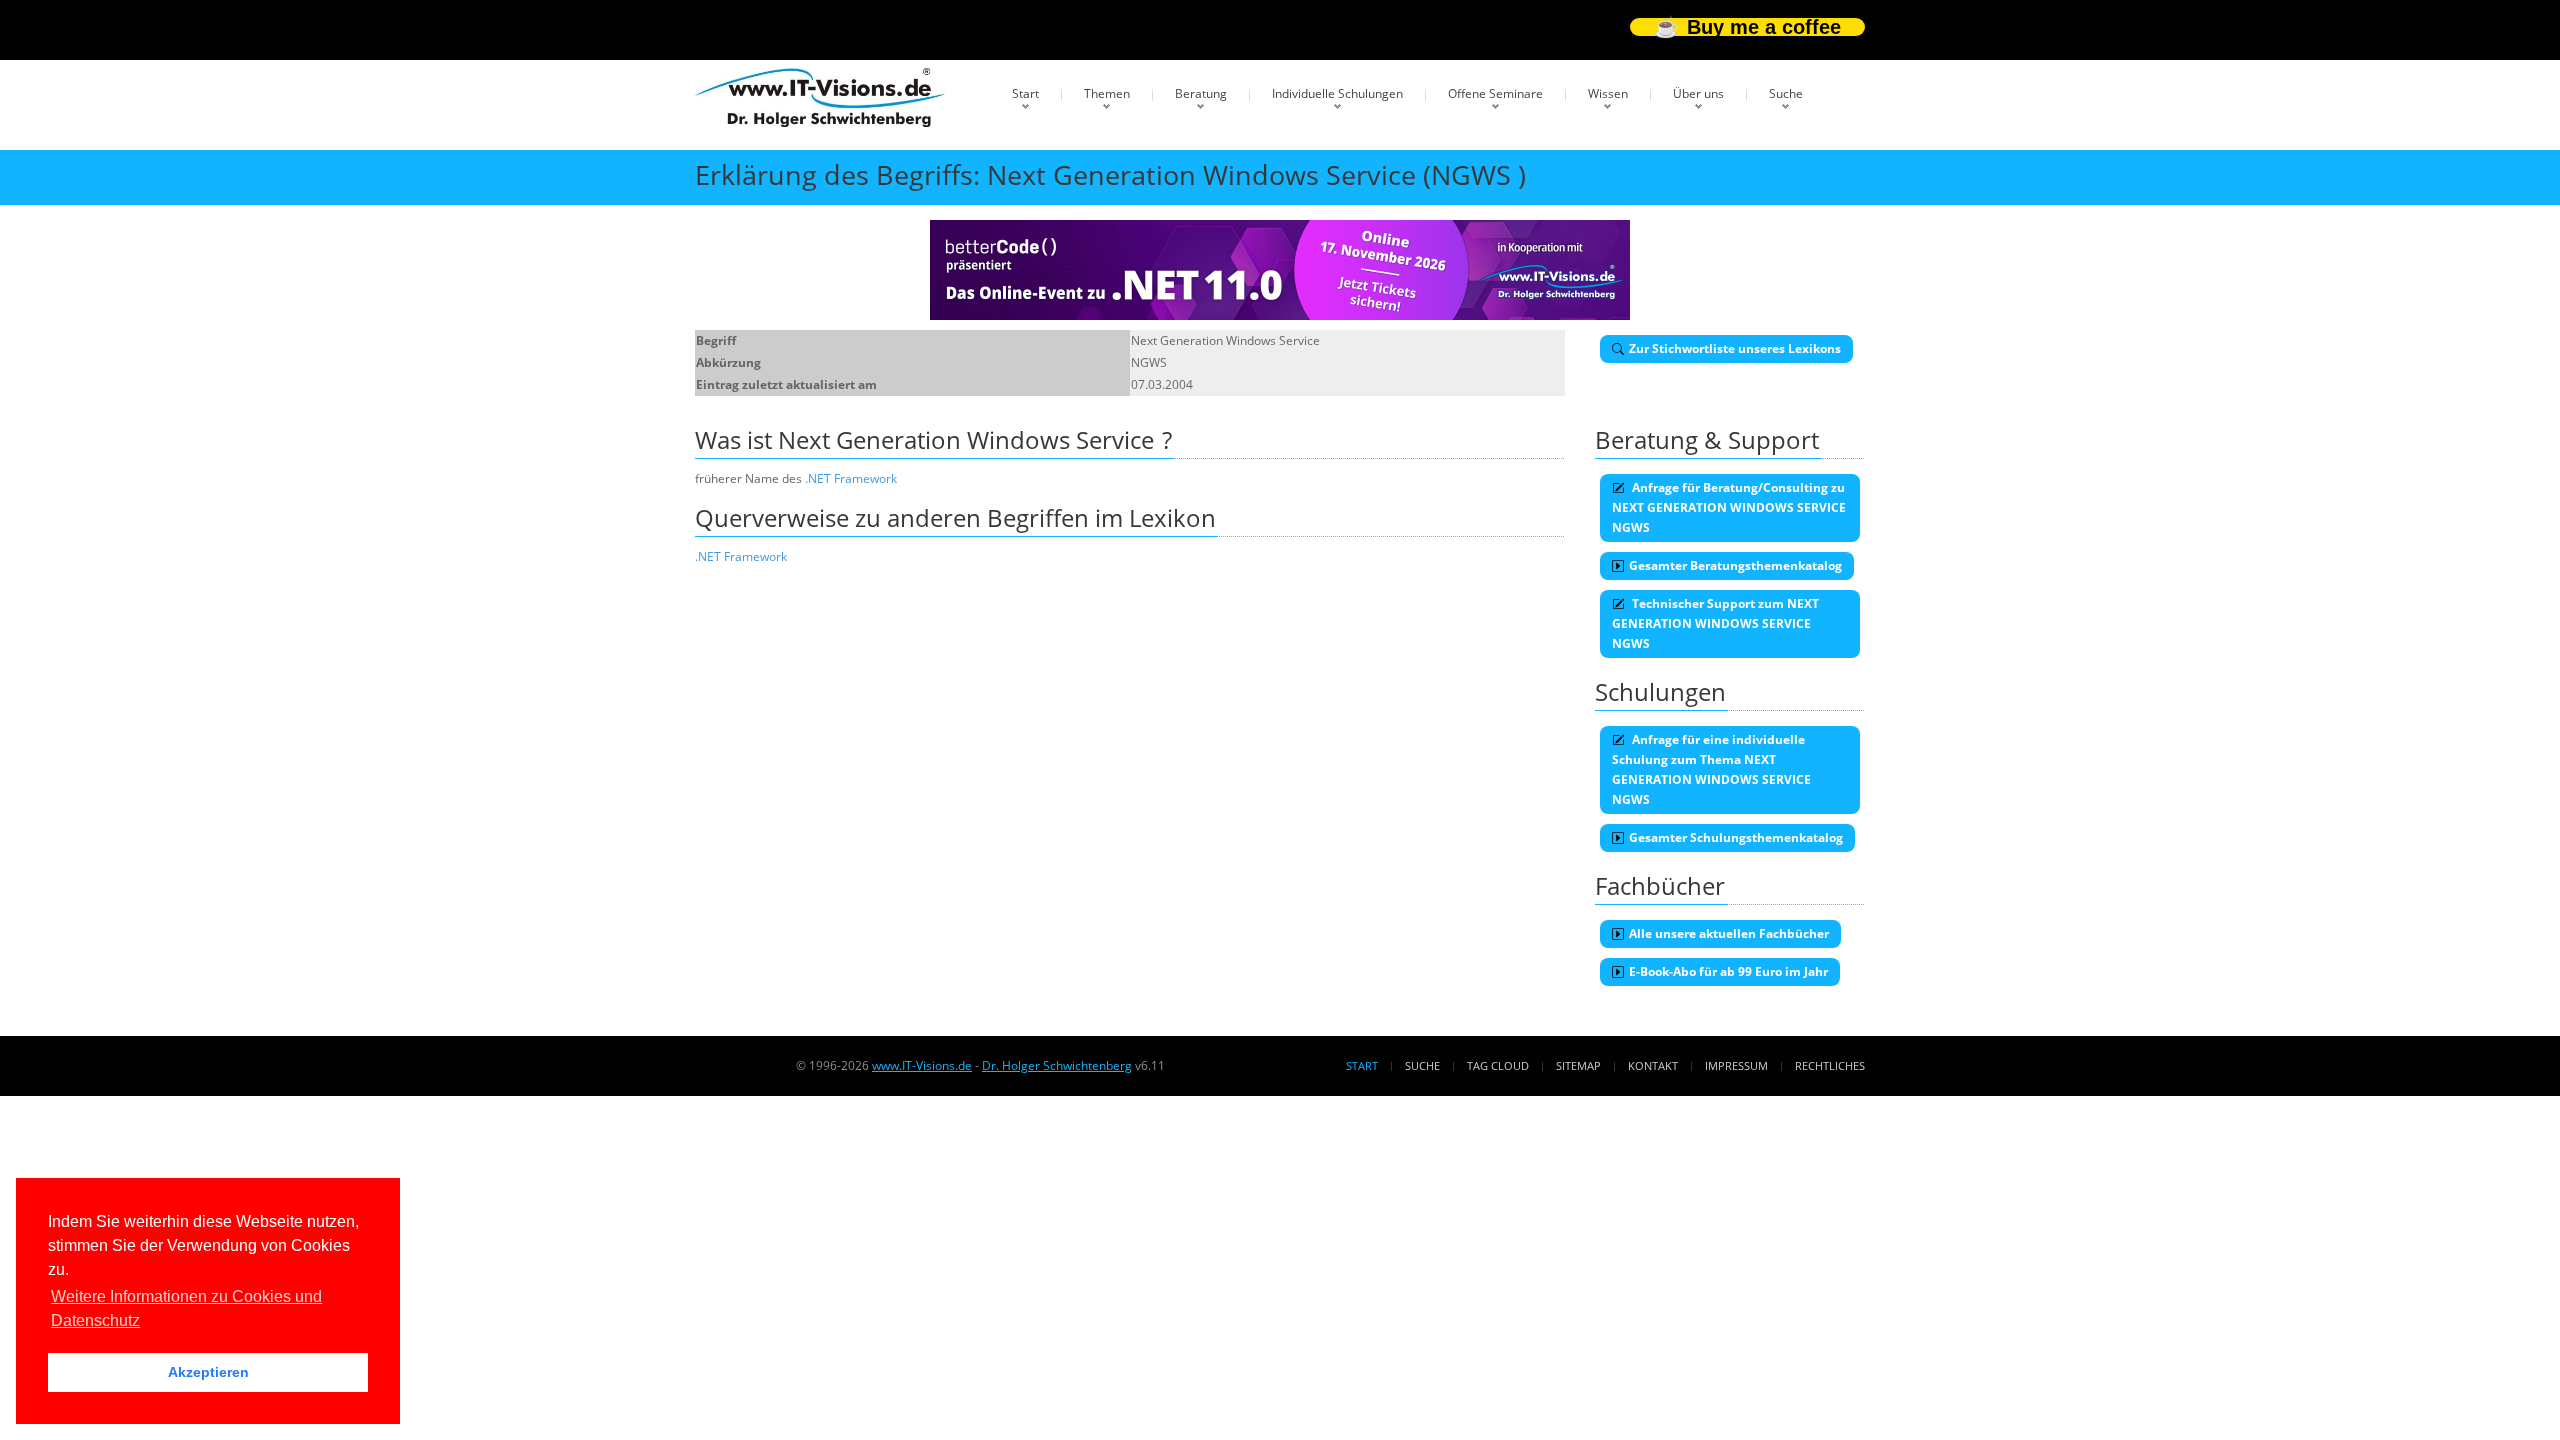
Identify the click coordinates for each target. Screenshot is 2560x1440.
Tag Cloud (1498, 1065)
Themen (1107, 93)
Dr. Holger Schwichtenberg (1057, 1065)
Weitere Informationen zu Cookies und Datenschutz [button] (186, 1308)
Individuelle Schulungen (1337, 93)
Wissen (1608, 93)
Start (1025, 93)
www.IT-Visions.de (922, 1065)
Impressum (1736, 1065)
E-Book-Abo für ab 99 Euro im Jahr (1728, 971)
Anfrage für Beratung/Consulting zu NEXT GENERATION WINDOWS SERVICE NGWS (1729, 507)
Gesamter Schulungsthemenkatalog (1736, 837)
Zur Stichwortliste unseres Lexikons (1735, 348)
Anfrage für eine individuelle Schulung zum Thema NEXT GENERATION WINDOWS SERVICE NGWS (1711, 769)
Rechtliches (1830, 1065)
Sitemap (1578, 1065)
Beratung (1201, 93)
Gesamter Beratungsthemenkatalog (1735, 565)
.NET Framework (851, 478)
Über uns (1698, 93)
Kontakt (1653, 1065)
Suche (1786, 93)
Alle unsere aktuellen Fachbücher (1729, 933)
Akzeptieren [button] (208, 1372)
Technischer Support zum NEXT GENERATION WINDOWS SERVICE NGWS (1715, 623)
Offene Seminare (1495, 93)
